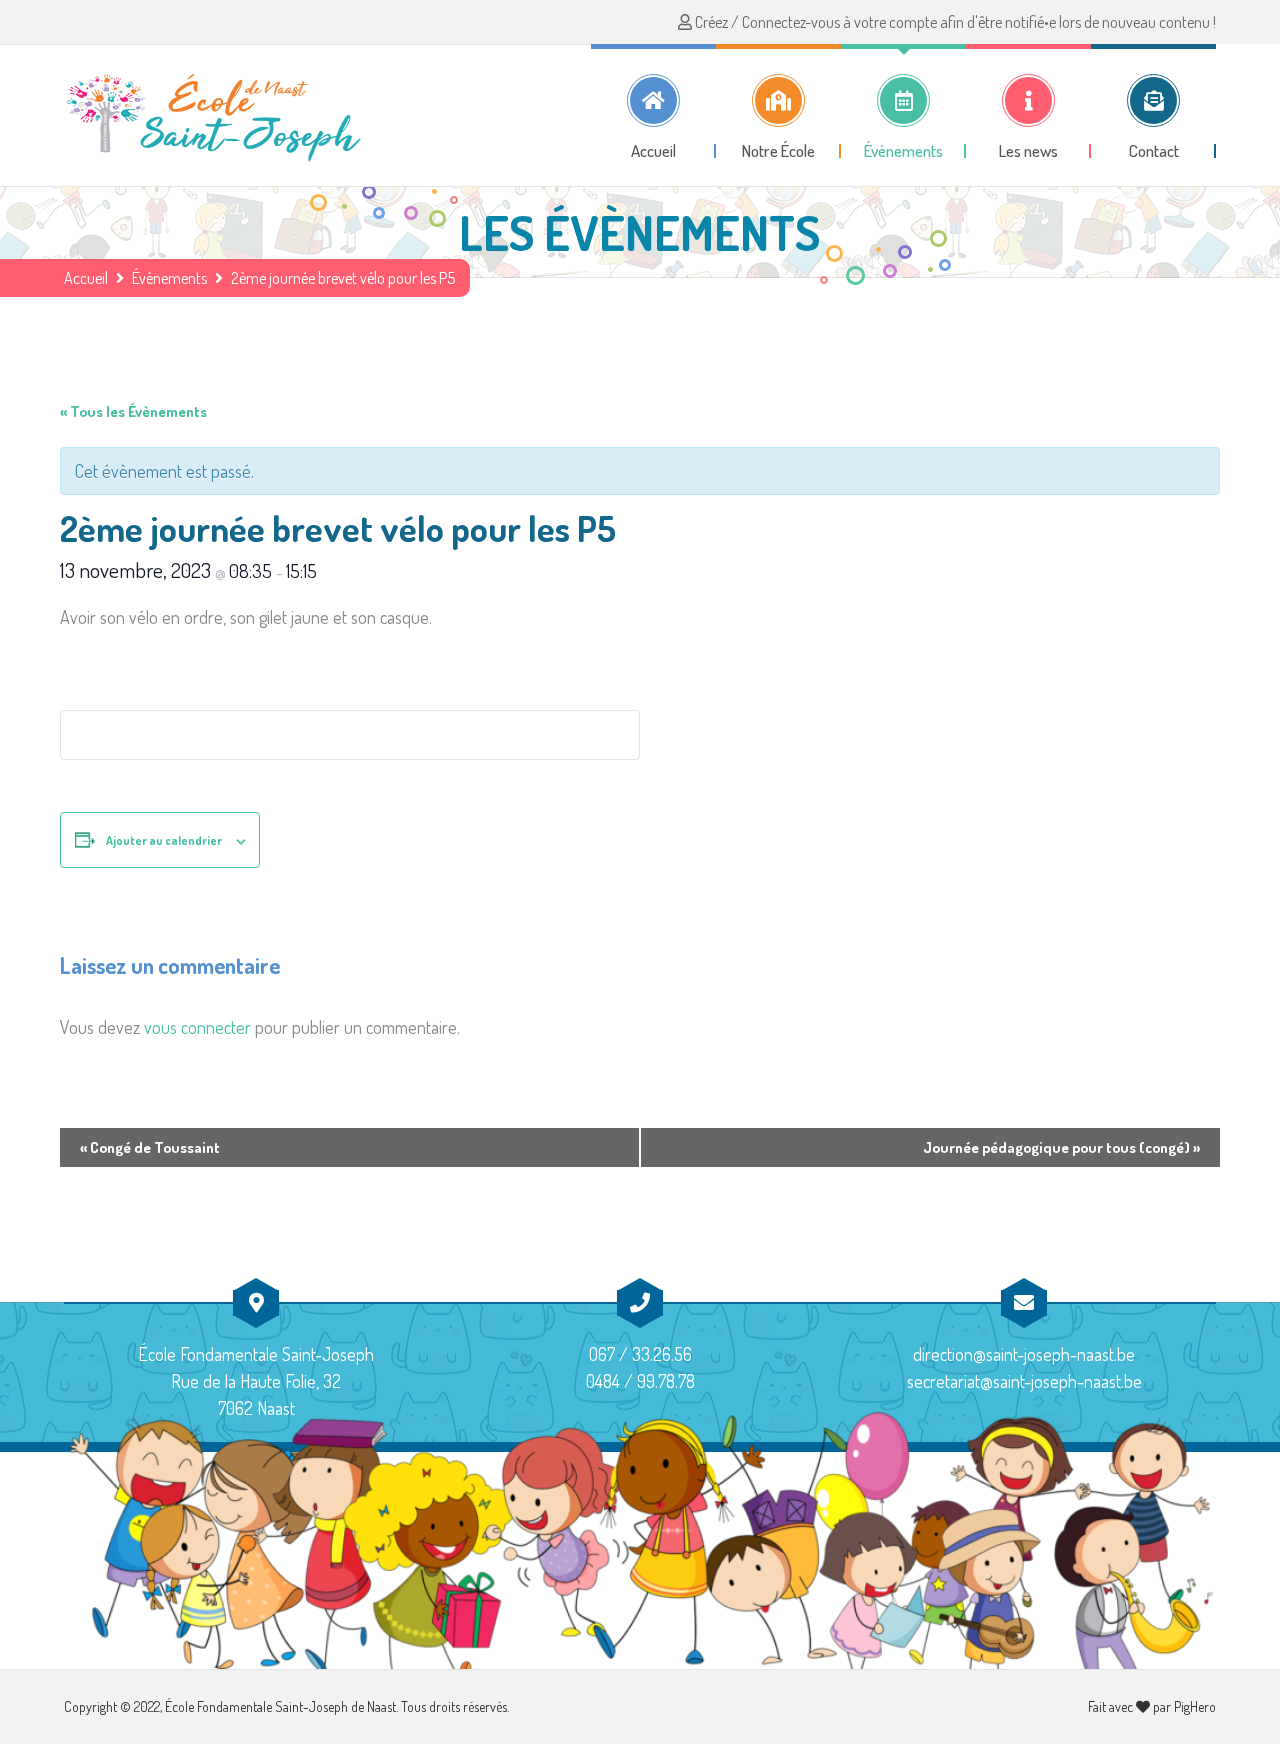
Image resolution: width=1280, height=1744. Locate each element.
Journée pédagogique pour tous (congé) (1061, 1147)
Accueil (86, 278)
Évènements (169, 278)
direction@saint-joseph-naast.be (1024, 1354)
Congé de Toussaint (150, 1147)
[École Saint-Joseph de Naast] (214, 115)
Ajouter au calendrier (164, 840)
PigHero (1195, 1706)
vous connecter (197, 1027)
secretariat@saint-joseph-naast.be (1024, 1381)
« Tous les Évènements (133, 411)
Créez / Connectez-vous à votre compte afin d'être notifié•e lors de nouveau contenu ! (954, 22)
